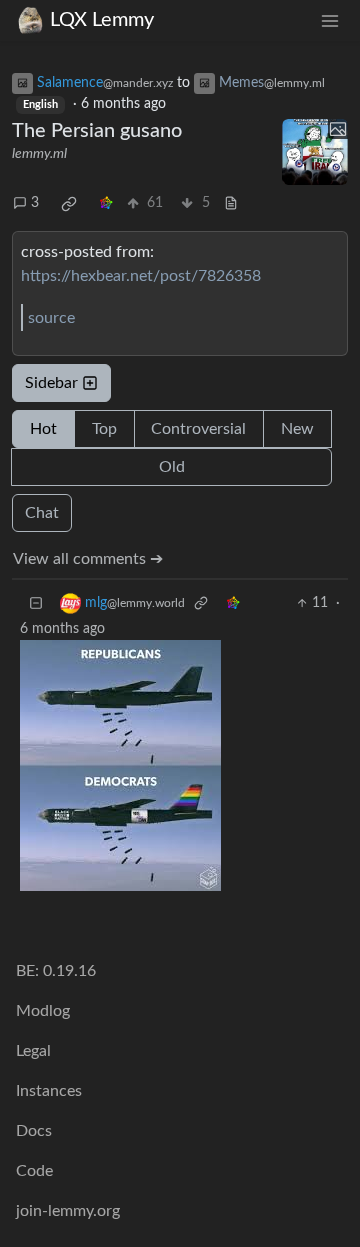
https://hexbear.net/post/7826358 (141, 276)
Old (172, 467)
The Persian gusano (97, 131)
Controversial (198, 429)
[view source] (231, 203)
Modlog (43, 1011)
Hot (43, 429)
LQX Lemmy (102, 20)
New (297, 429)
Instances (49, 1091)
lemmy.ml (39, 154)
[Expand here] (315, 152)
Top (104, 429)
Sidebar (51, 383)
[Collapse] (36, 603)
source (51, 318)
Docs (34, 1131)
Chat (42, 513)
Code (34, 1171)
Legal (33, 1051)
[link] (69, 204)
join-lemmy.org (68, 1211)
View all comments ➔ (88, 559)
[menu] (330, 20)
